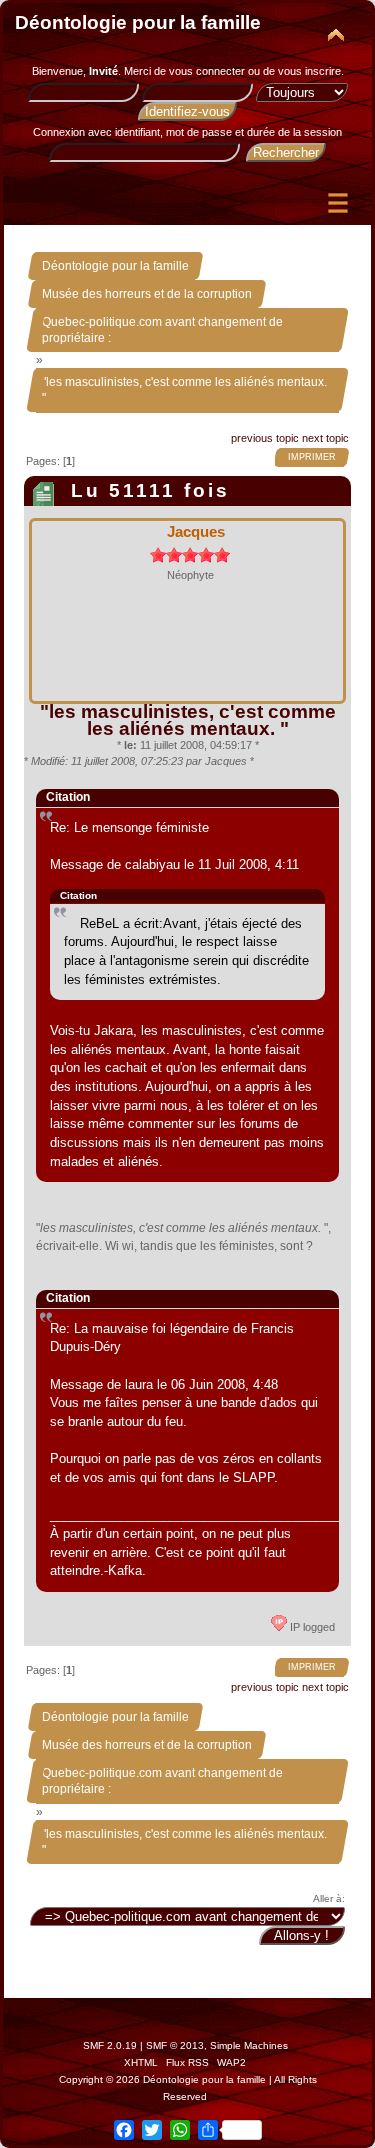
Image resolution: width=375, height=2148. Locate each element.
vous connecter (207, 71)
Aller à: (329, 1898)
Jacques (196, 531)
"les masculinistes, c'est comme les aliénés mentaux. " (188, 719)
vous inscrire (309, 71)
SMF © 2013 (175, 2045)
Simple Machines (249, 2045)
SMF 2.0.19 (110, 2045)
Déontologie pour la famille (138, 22)
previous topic (265, 438)
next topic (325, 438)
